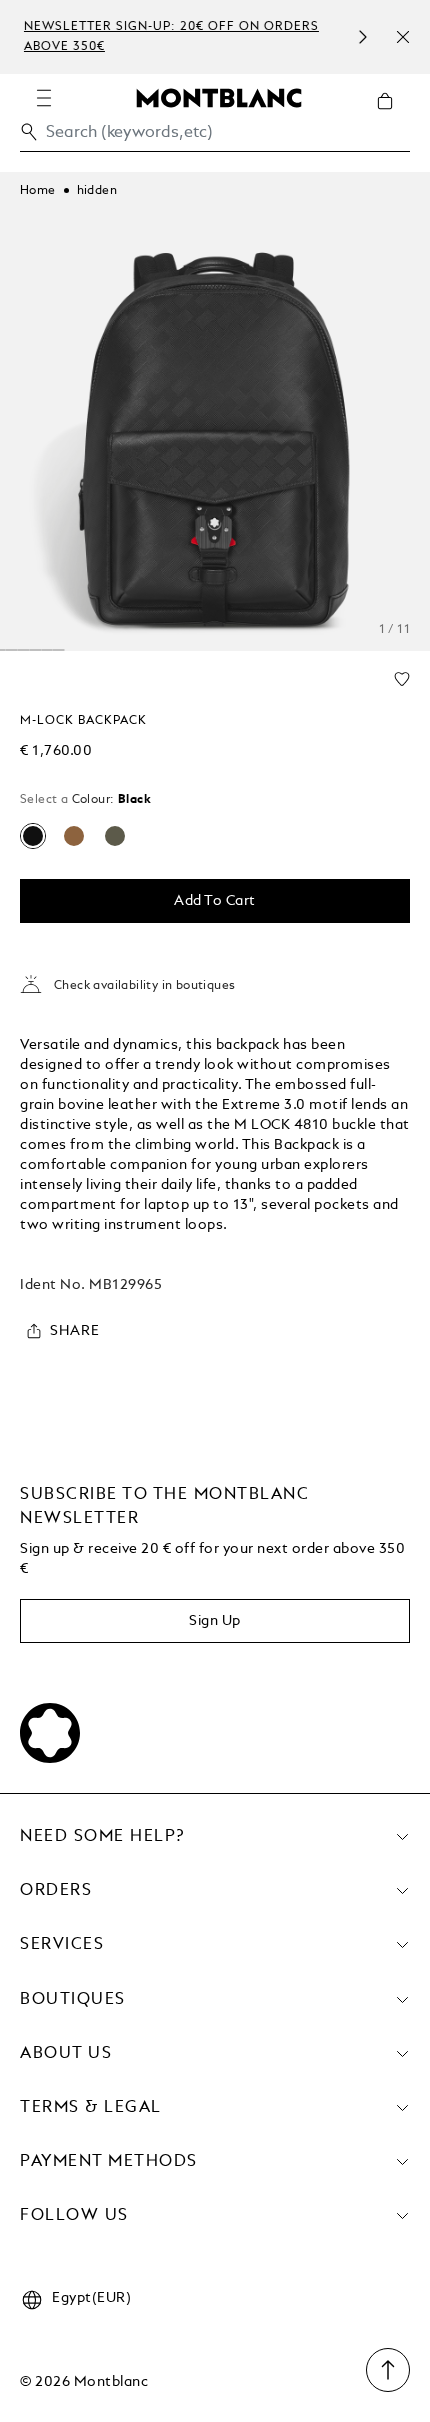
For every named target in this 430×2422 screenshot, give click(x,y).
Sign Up (215, 1621)
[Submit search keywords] (29, 132)
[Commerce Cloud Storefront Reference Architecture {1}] (219, 97)
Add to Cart (215, 901)
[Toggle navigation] (44, 98)
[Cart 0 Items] (393, 116)
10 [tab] (47, 650)
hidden (97, 191)
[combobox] (215, 137)
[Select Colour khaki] (115, 836)
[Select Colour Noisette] (74, 836)
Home (38, 191)
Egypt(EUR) (91, 2298)
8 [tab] (24, 650)
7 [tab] (12, 650)
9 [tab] (35, 650)
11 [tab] (59, 650)
